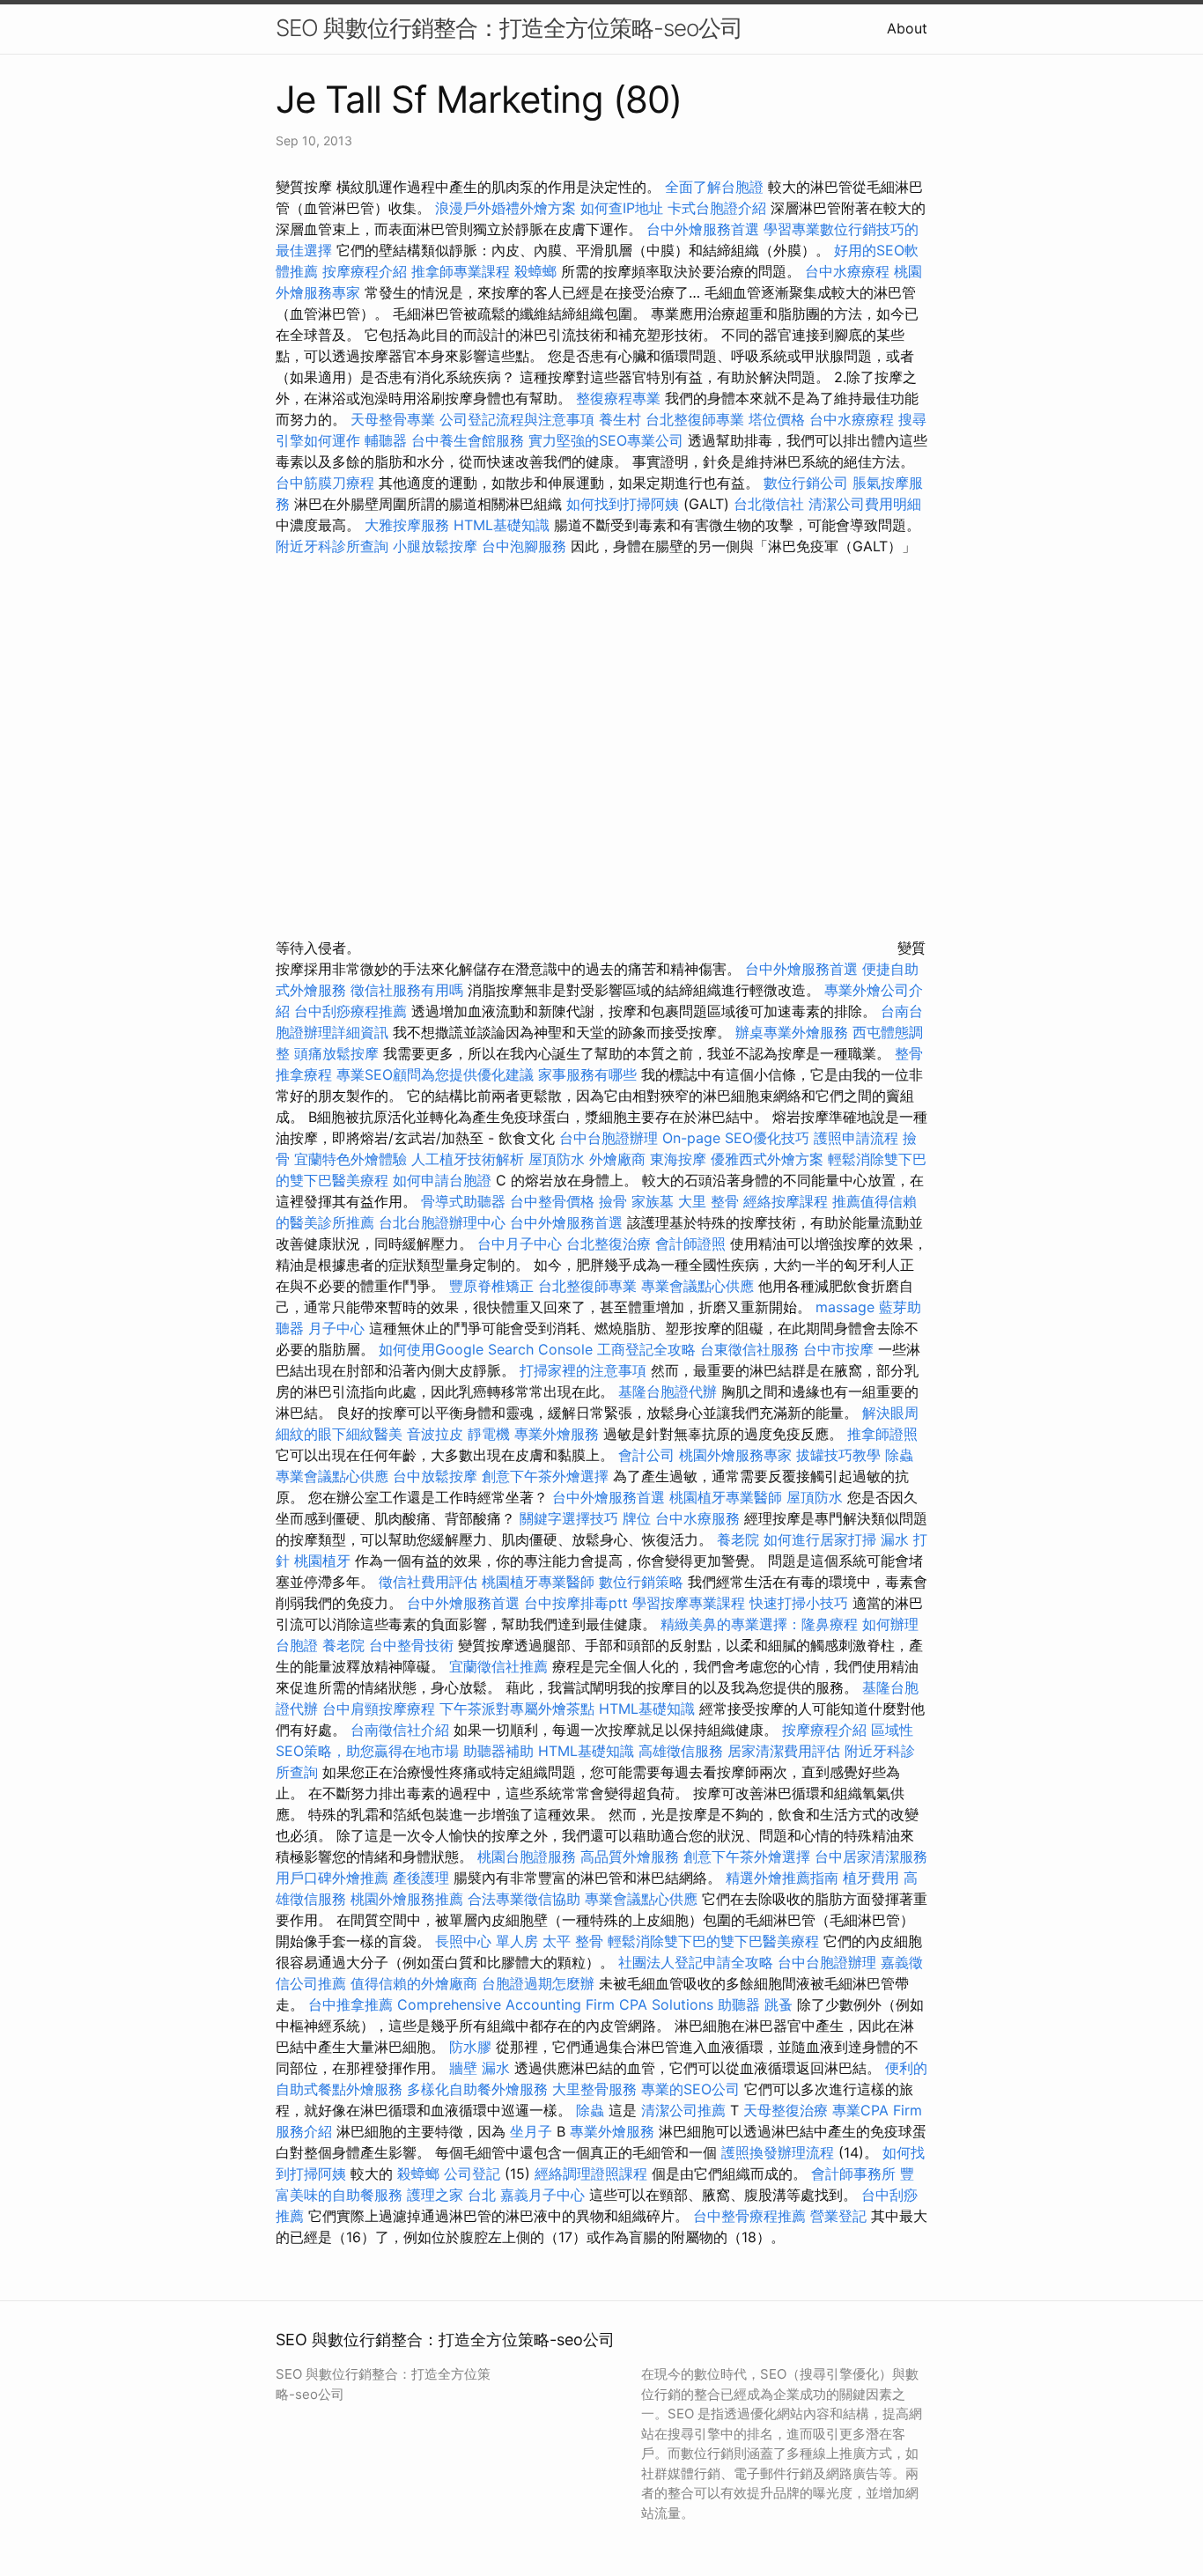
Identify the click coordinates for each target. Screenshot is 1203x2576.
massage (845, 1307)
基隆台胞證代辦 (668, 1391)
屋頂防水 (557, 1159)
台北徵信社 (769, 504)
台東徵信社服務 (749, 1349)
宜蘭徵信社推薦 (498, 1666)
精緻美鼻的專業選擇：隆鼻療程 (759, 1624)
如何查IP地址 (622, 208)
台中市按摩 (838, 1349)
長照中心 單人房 (487, 1941)
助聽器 (739, 2004)
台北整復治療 (609, 1244)
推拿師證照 (882, 1434)
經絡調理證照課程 (591, 2174)
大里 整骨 (709, 1201)
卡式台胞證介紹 (717, 208)
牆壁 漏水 (480, 2068)
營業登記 (838, 2216)
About (907, 28)
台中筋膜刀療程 (327, 483)
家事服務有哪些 (587, 1074)
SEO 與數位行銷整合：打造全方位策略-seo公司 (509, 28)
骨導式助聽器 (463, 1201)
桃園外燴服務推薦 (409, 1899)
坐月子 (531, 2131)
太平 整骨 (573, 1941)
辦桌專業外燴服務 (794, 1032)
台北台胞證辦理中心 (442, 1222)
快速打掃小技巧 (799, 1603)
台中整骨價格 (554, 1201)
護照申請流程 (856, 1138)
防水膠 (470, 2047)
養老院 (738, 1539)
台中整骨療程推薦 (752, 2216)
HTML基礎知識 (502, 525)
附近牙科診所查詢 (332, 546)
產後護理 (421, 1878)
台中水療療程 (849, 271)
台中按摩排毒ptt (576, 1603)
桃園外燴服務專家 (735, 1455)
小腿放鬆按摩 (437, 546)
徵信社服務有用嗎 (407, 990)
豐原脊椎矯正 (494, 1286)
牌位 (637, 1518)
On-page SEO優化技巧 (736, 1138)
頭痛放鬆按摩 (339, 1053)
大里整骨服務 (594, 2089)
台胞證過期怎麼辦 (538, 1983)
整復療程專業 (618, 398)
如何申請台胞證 (442, 1180)
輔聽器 (386, 440)
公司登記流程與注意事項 (517, 419)
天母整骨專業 (393, 419)
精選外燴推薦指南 (782, 1878)
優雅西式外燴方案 (767, 1159)
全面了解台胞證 (714, 187)
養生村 (620, 419)
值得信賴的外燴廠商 (414, 1983)
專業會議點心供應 (697, 1286)
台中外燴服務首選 (703, 229)
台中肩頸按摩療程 (381, 1709)
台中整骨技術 (411, 1645)
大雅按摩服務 (409, 525)
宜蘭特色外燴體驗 (351, 1159)
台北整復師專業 (695, 419)
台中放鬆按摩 (437, 1476)
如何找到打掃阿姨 (623, 504)
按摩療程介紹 (367, 271)
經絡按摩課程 (786, 1201)
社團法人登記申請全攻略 (696, 1962)
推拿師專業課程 (463, 271)
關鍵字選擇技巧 (569, 1518)
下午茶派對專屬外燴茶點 (517, 1709)
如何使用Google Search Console (486, 1349)
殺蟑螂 (535, 271)
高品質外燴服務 (630, 1856)
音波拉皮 (435, 1434)
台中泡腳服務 (526, 546)
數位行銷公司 (806, 483)
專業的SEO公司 (690, 2089)
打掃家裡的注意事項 (583, 1370)
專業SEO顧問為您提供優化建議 (435, 1074)
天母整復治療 (786, 2110)
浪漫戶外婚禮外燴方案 (508, 208)
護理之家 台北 (451, 2195)
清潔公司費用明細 (865, 504)
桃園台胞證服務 (527, 1856)
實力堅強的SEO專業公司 (606, 440)
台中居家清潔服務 (871, 1856)
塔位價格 (777, 419)
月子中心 (336, 1328)
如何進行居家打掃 (820, 1539)
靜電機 (489, 1434)
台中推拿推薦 (353, 2004)
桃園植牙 (322, 1561)
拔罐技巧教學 (841, 1455)
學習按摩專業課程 (691, 1603)
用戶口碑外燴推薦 (334, 1878)
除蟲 (899, 1455)
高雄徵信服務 (681, 1751)
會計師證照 (690, 1244)
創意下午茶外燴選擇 (545, 1476)
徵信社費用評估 (428, 1582)
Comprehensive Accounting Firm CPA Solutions (555, 2004)
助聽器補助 (498, 1751)
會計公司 (646, 1455)
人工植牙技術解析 (468, 1159)
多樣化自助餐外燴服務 (477, 2089)
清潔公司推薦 (683, 2110)
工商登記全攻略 (646, 1349)
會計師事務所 (853, 2174)
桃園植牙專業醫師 (726, 1497)
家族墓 (653, 1201)
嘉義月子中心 (542, 2195)
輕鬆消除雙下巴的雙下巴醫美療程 (713, 1941)
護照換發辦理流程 (778, 2152)
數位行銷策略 (641, 1582)
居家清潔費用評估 (784, 1751)
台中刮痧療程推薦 (353, 1011)
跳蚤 (779, 2004)
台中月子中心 (520, 1244)
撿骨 (613, 1201)
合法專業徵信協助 (524, 1899)
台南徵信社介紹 (400, 1730)
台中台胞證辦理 (609, 1138)
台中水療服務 (700, 1518)
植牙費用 (871, 1878)
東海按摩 (678, 1159)
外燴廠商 (617, 1159)
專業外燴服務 (557, 1434)
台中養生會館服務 (470, 440)
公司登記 (472, 2174)
